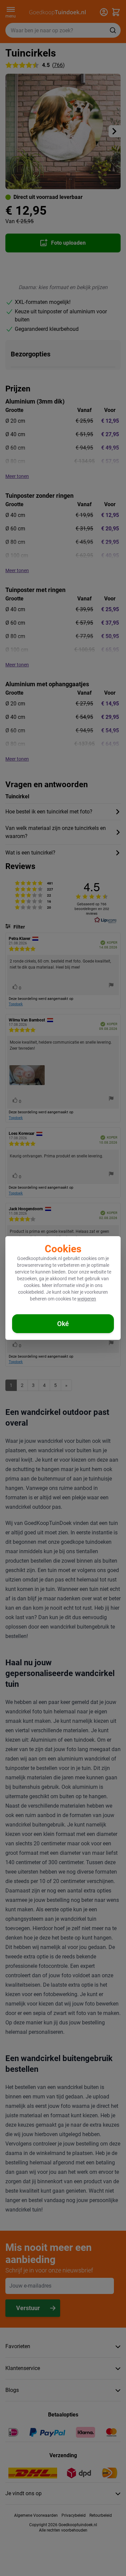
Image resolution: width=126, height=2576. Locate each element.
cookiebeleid (31, 1292)
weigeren (87, 1299)
